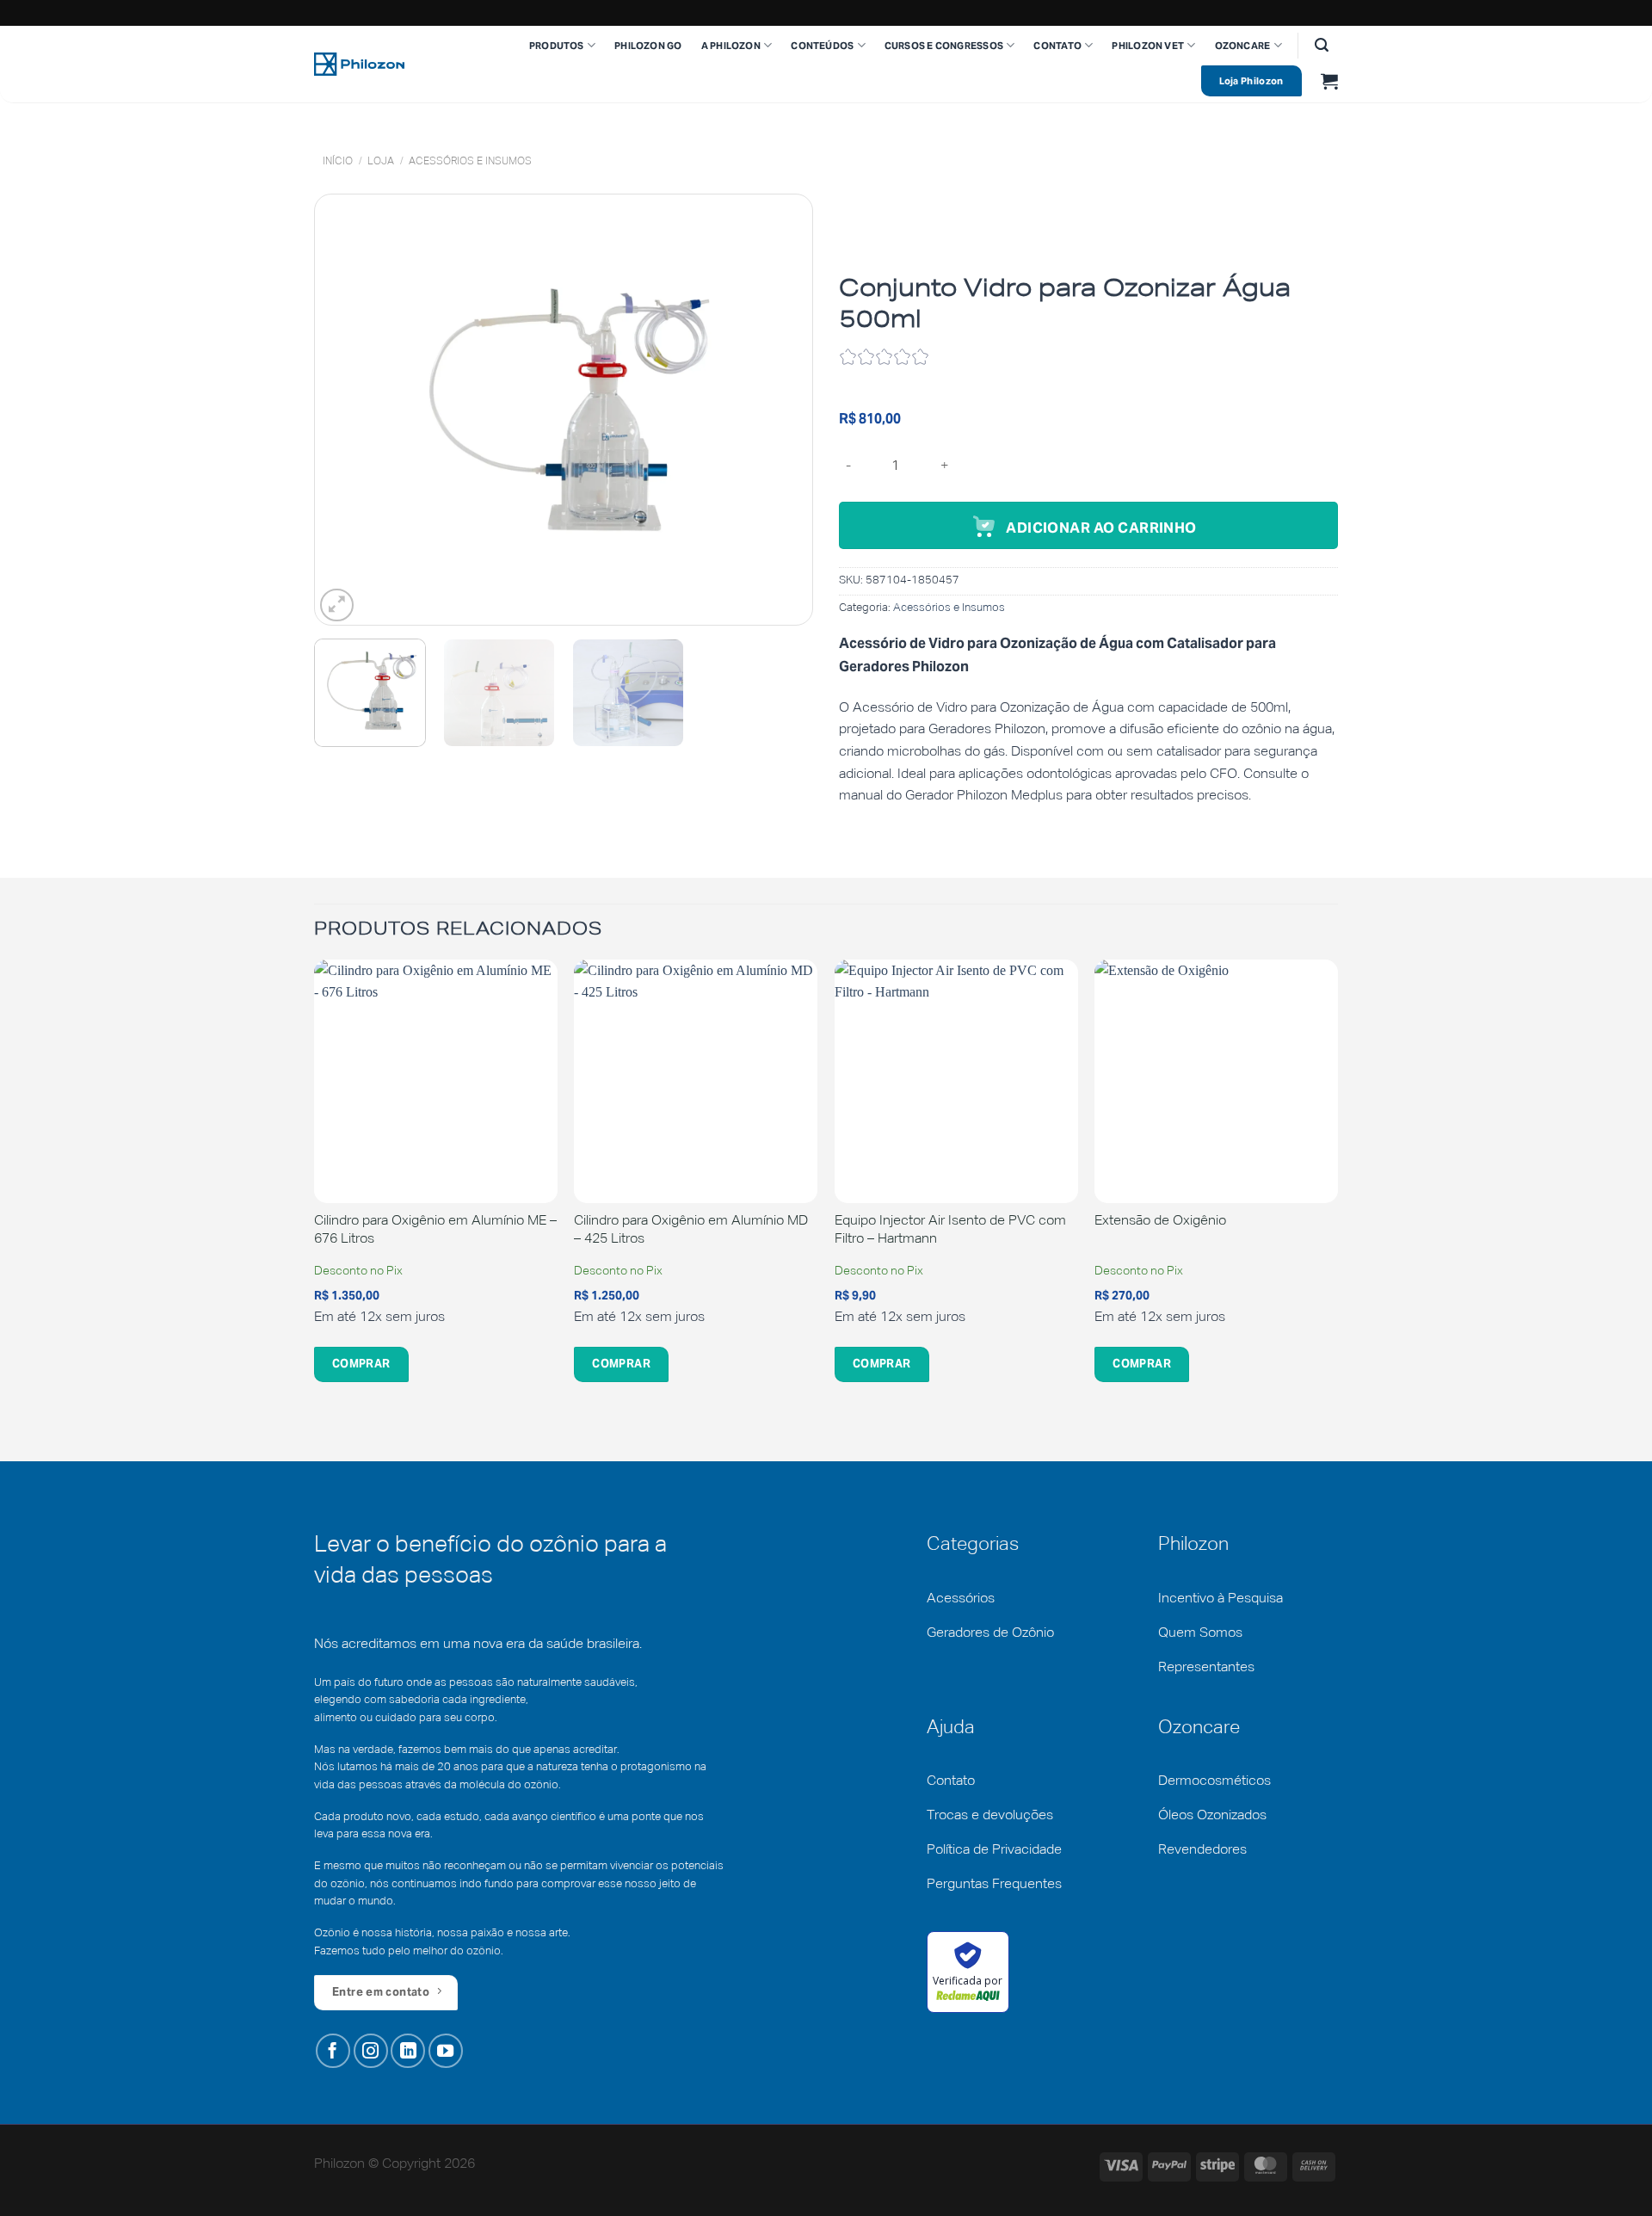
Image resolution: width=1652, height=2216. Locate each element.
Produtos (557, 46)
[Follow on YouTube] (446, 2051)
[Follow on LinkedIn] (408, 2051)
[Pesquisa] (1322, 45)
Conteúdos (822, 46)
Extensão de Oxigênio (1160, 1221)
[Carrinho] (1329, 81)
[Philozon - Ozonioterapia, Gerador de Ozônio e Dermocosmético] (359, 64)
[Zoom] (337, 605)
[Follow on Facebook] (333, 2051)
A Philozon (731, 46)
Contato (1057, 46)
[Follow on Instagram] (371, 2051)
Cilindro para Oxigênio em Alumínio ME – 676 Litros (435, 1230)
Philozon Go (648, 46)
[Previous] (347, 410)
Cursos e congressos (944, 46)
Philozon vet (1148, 46)
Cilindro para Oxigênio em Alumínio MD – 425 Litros (691, 1230)
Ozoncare (1243, 46)
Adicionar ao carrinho (1101, 528)
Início (338, 162)
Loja (381, 162)
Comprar (361, 1364)
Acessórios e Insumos (470, 162)
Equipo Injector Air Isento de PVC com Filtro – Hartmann (950, 1230)
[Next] (780, 410)
